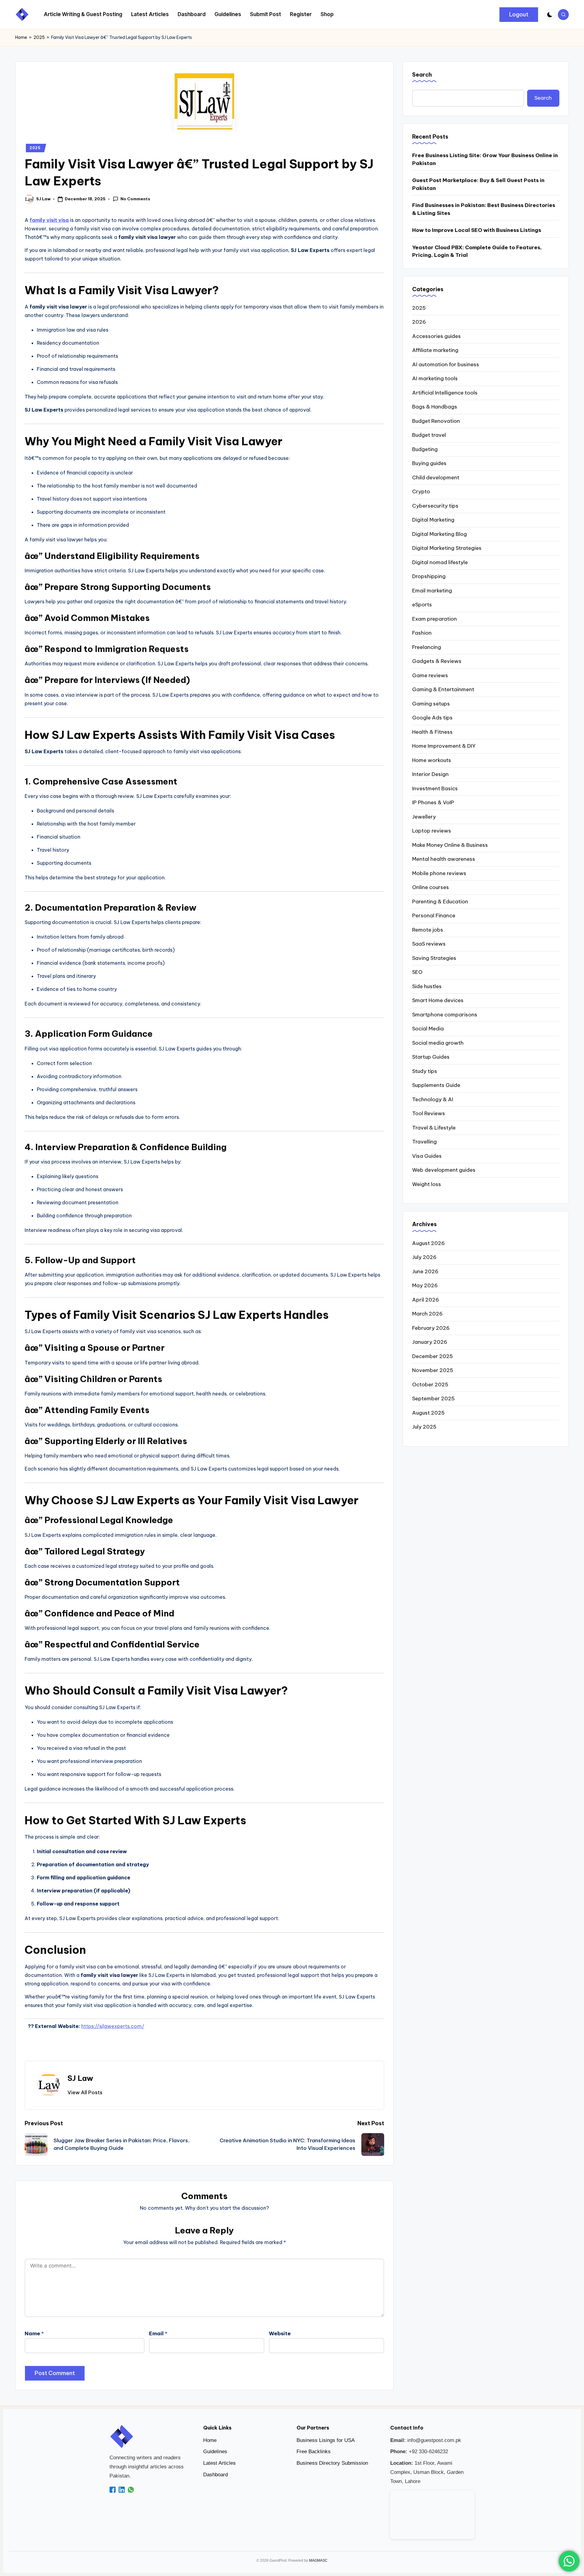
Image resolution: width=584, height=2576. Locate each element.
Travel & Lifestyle (434, 1128)
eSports (422, 605)
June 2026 (425, 1271)
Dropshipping (429, 576)
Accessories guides (436, 336)
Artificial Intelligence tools (445, 393)
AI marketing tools (435, 378)
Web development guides (444, 1170)
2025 (39, 37)
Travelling (424, 1142)
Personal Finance (434, 916)
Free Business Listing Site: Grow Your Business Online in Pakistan (485, 159)
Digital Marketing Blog (440, 534)
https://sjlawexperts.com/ (113, 2026)
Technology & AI (433, 1099)
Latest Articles (219, 2463)
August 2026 (428, 1243)
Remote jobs (428, 930)
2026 (419, 322)
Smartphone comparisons (445, 1015)
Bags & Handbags (435, 407)
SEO (417, 972)
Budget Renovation (436, 421)
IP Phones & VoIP (433, 802)
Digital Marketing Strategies (447, 548)
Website (280, 2333)
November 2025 (433, 1370)
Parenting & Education (440, 902)
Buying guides (429, 463)
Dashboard (216, 2475)
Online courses (431, 887)
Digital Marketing (433, 520)
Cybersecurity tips (435, 506)
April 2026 (426, 1300)
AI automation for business (446, 364)
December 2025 (433, 1356)
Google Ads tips (432, 718)
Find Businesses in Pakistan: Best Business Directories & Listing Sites (484, 209)
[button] (519, 15)
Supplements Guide (436, 1085)
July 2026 (424, 1257)
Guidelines (215, 2452)
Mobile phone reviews (439, 873)
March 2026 (427, 1314)
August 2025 (428, 1413)
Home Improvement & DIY (444, 746)
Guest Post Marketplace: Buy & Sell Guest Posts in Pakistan (478, 184)
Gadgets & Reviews (437, 661)
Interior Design (430, 774)
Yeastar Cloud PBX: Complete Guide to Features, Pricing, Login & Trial (477, 251)
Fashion (422, 633)
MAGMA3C (318, 2560)
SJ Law (80, 2078)
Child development (436, 478)
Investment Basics (435, 788)
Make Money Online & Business (450, 845)
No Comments (135, 199)
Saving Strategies (434, 958)
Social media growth (438, 1043)
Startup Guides (431, 1057)
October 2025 (430, 1385)
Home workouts (432, 760)
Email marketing (432, 591)
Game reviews (430, 675)
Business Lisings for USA (326, 2440)
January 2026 (430, 1342)
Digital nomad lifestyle (440, 562)
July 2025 (424, 1427)
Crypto (421, 491)
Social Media (428, 1029)
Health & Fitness (432, 732)
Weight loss (427, 1184)
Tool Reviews (429, 1113)
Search (422, 75)
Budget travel (429, 435)
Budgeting (425, 449)
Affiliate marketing (435, 350)
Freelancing (427, 647)
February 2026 (431, 1328)
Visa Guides (427, 1156)
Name (34, 2333)
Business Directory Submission (332, 2463)
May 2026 (425, 1285)
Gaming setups (431, 704)
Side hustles (427, 986)
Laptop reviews (432, 831)
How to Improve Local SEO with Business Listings (477, 230)
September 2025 (433, 1398)
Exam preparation (435, 619)
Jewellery (424, 817)
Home (21, 37)
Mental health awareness (444, 859)
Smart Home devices (438, 1000)
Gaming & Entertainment (443, 689)
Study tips (425, 1071)
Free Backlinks (314, 2452)
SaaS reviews (429, 944)
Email (158, 2333)
